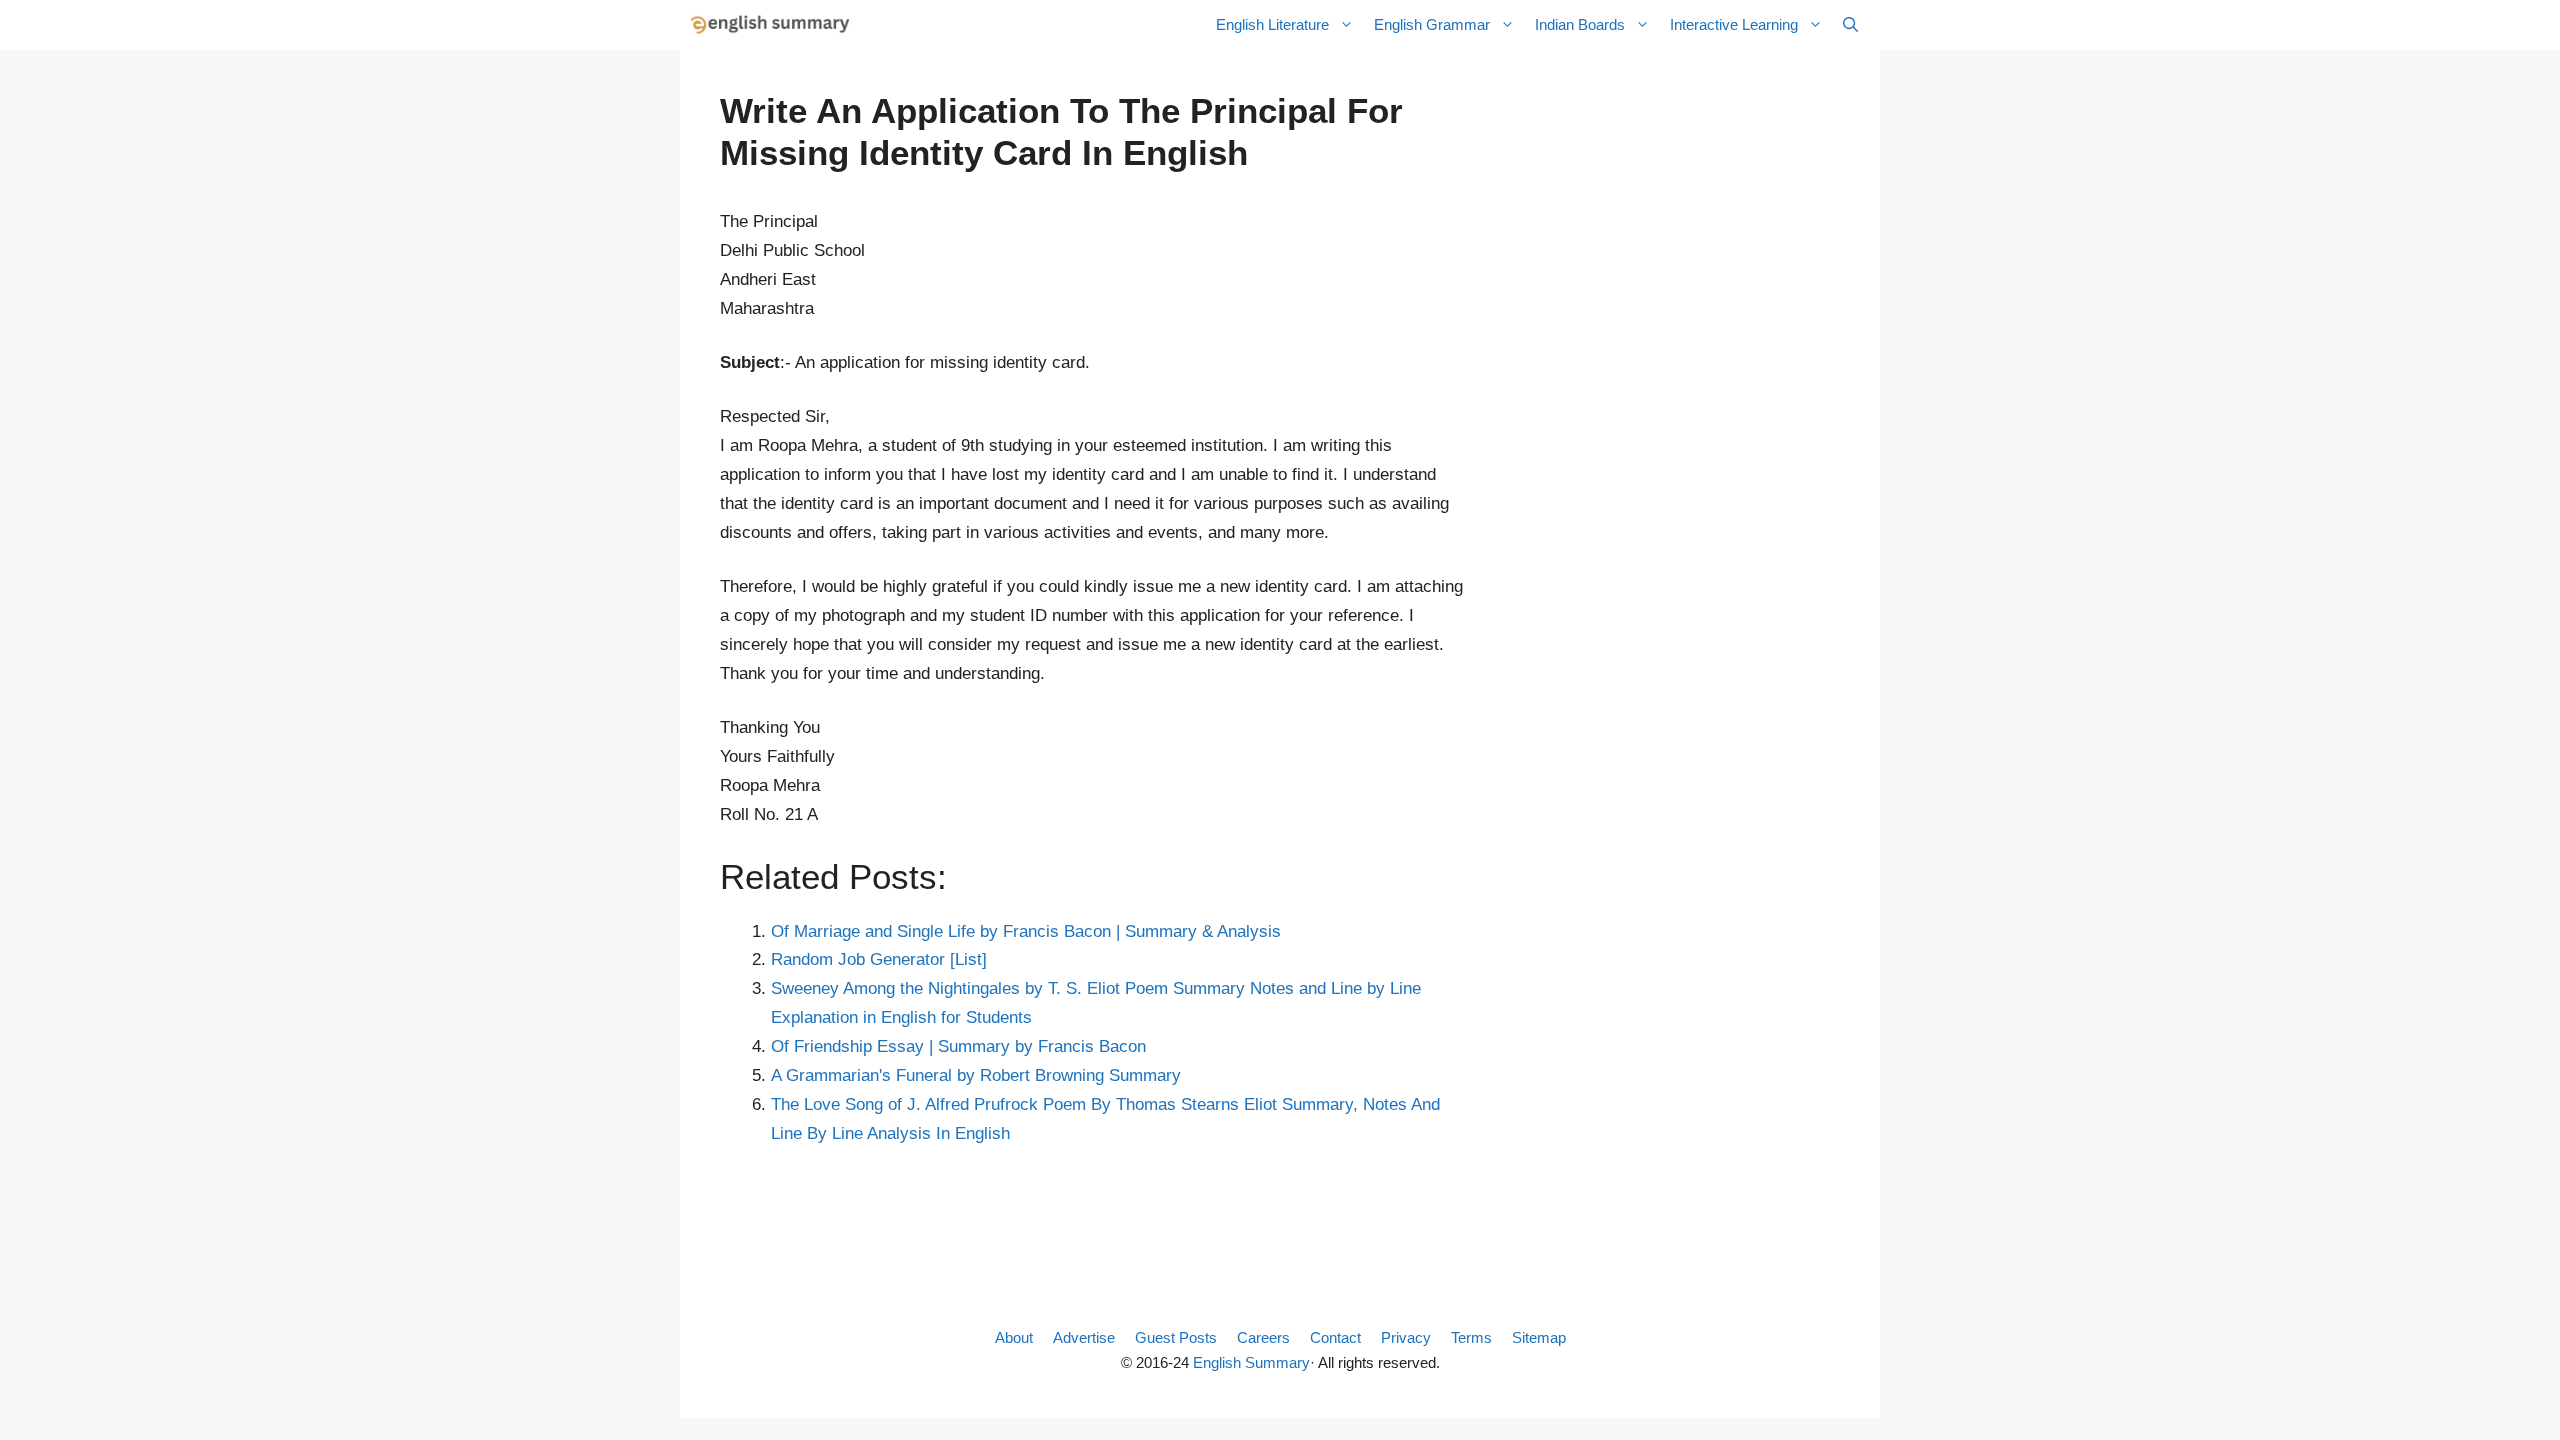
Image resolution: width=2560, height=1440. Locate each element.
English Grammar (1432, 24)
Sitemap (1539, 1337)
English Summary (1251, 1362)
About (1014, 1337)
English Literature (1272, 24)
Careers (1263, 1337)
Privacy (1406, 1337)
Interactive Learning (1734, 24)
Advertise (1084, 1337)
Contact (1335, 1337)
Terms (1471, 1337)
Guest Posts (1176, 1337)
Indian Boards (1580, 24)
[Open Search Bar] (1850, 25)
